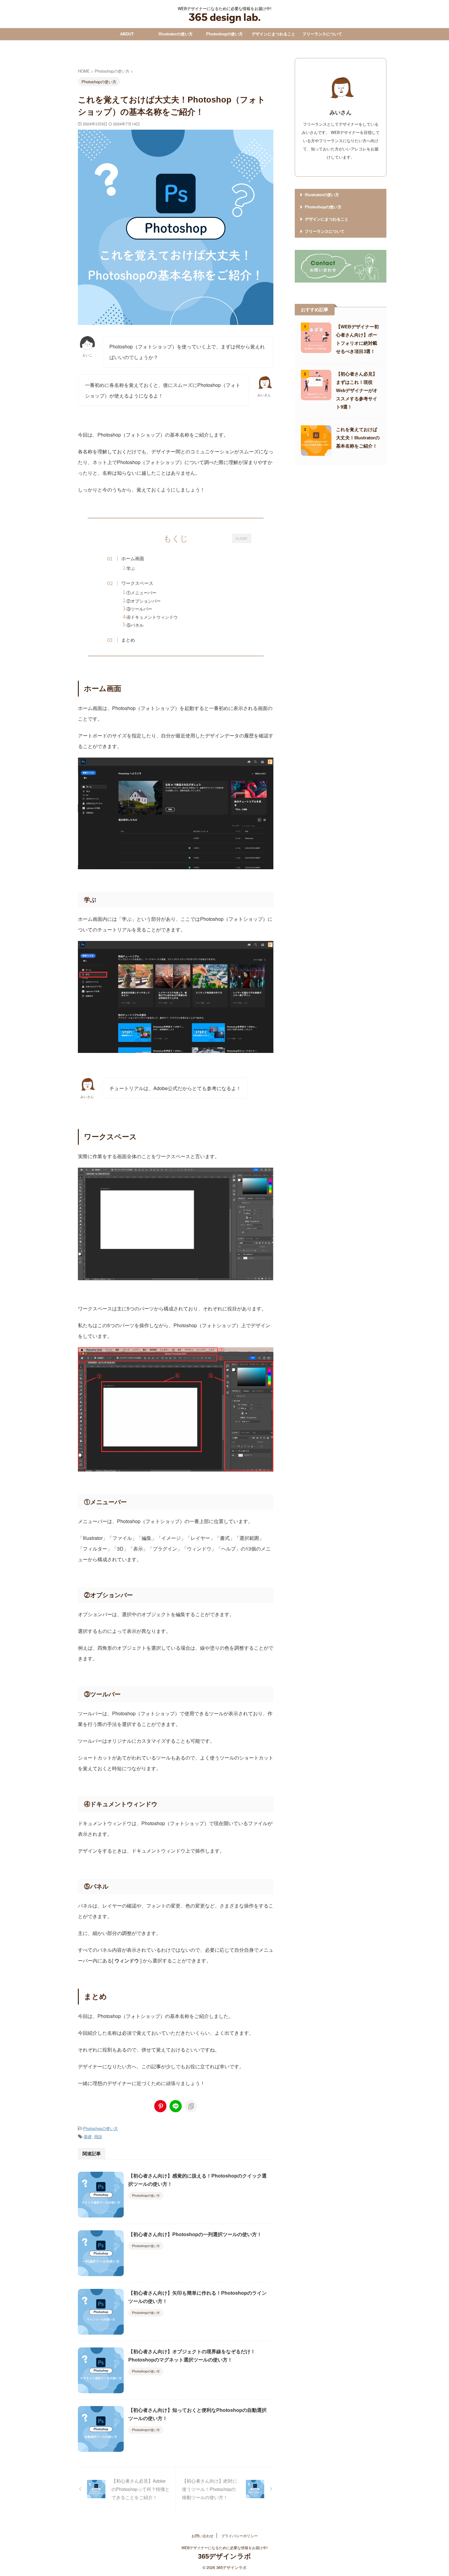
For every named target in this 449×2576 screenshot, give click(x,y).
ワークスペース (137, 583)
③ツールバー (139, 609)
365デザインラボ (224, 2556)
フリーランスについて (322, 34)
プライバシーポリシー (239, 2536)
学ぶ (131, 568)
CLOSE (242, 539)
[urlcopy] (191, 2106)
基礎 (88, 2136)
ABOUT (127, 34)
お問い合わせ (203, 2536)
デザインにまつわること (274, 34)
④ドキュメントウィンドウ (152, 617)
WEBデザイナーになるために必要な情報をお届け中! (224, 2547)
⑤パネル (135, 625)
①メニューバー (141, 593)
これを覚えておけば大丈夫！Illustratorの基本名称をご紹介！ (358, 438)
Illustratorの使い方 (176, 34)
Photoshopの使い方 (224, 34)
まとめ (128, 640)
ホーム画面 (133, 558)
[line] (176, 2106)
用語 (98, 2136)
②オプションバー (144, 601)
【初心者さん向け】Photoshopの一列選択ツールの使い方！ (195, 2234)
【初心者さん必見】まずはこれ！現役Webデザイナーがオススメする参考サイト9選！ (357, 390)
